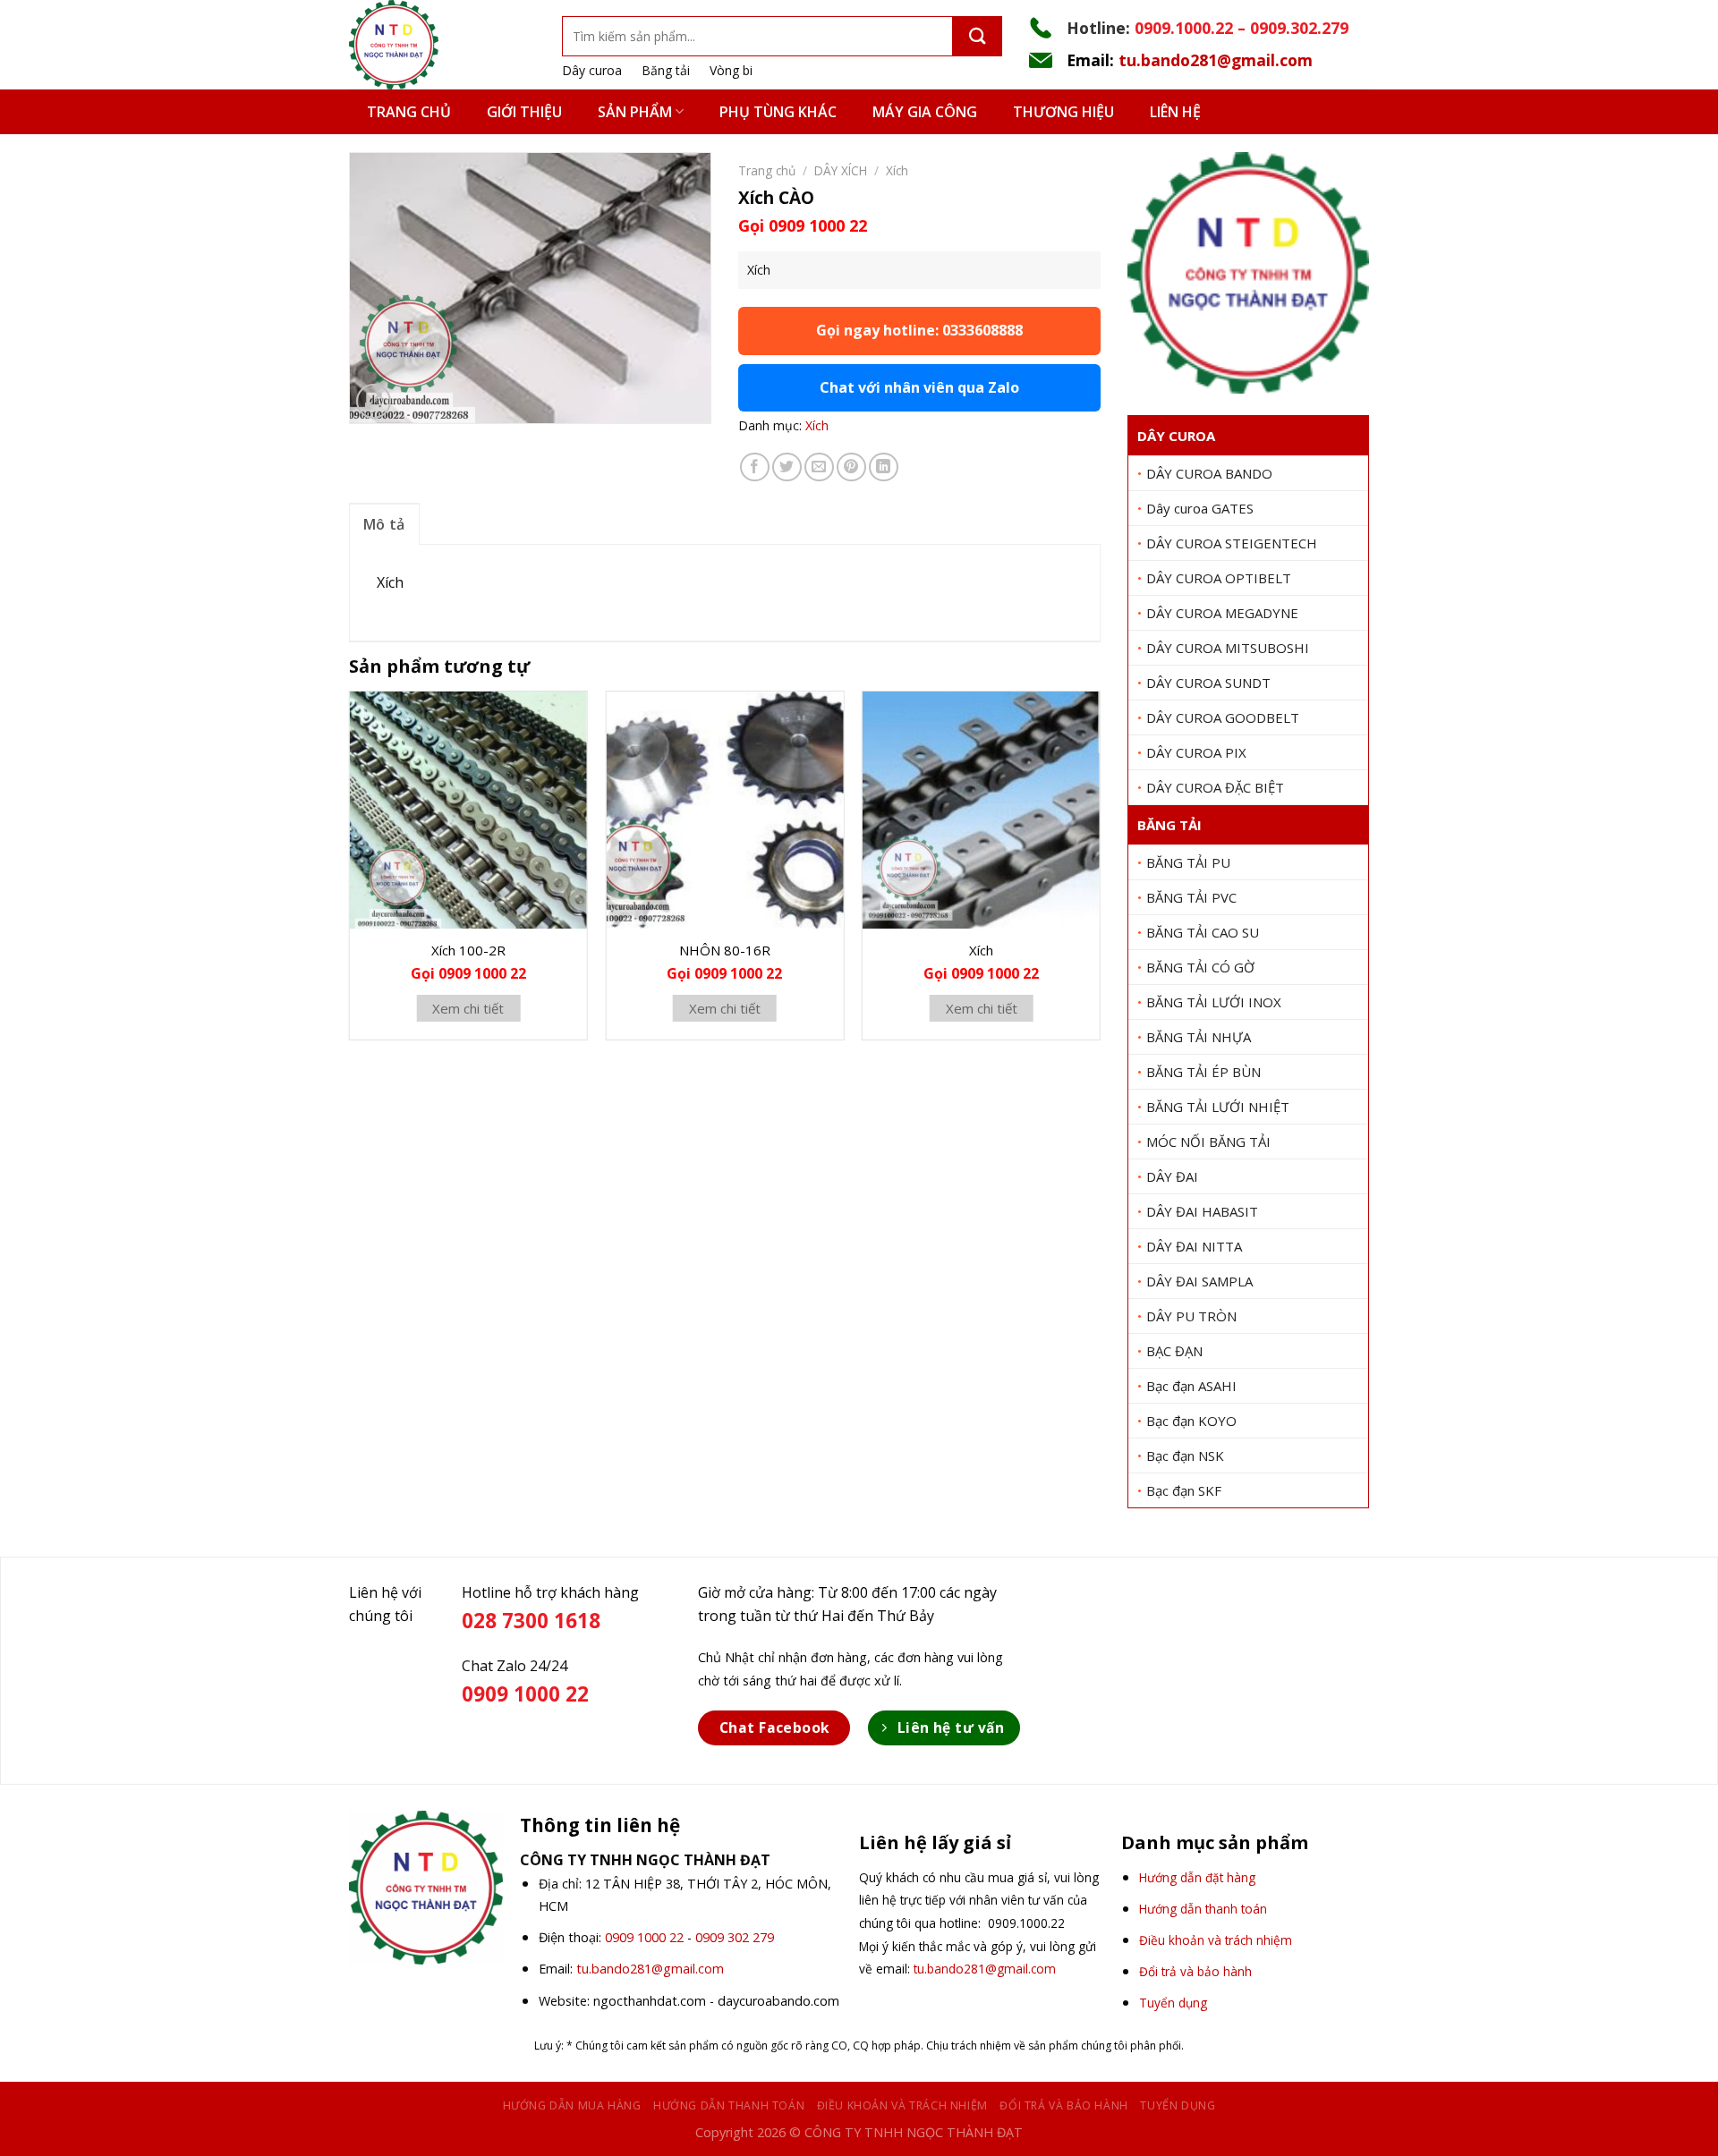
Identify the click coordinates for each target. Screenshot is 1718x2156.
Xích (897, 170)
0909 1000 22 (644, 1937)
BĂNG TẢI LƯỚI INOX (1214, 1002)
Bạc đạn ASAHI (1191, 1386)
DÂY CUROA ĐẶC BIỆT (1215, 787)
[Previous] (350, 873)
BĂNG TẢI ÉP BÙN (1203, 1072)
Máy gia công (925, 112)
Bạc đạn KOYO (1191, 1421)
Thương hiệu (1063, 112)
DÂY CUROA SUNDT (1208, 683)
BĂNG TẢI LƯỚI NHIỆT (1218, 1107)
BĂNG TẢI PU (1188, 862)
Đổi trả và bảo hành (1064, 2105)
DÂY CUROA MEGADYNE (1222, 613)
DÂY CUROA (1176, 436)
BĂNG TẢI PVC (1191, 897)
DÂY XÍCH (841, 170)
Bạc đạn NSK (1185, 1456)
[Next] (1100, 873)
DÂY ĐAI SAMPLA (1199, 1281)
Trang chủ (409, 112)
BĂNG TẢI (1169, 825)
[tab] (384, 524)
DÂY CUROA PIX (1196, 752)
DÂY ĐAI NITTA (1194, 1246)
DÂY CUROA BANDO (1209, 473)
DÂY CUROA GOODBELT (1223, 717)
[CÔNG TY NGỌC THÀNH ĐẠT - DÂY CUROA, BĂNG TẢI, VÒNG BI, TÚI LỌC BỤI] (442, 45)
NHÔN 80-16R (725, 950)
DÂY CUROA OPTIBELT (1219, 578)
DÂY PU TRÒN (1191, 1316)
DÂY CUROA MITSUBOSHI (1228, 648)
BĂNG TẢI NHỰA (1199, 1037)
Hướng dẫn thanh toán (729, 2105)
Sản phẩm (635, 112)
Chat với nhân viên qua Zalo (919, 387)
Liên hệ (1175, 112)
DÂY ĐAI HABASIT (1202, 1211)
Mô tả (384, 524)
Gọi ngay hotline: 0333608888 (919, 330)
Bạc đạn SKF (1184, 1490)
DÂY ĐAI (1172, 1176)
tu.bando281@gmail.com (1216, 60)
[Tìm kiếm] (978, 36)
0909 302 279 (735, 1937)
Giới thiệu (524, 112)
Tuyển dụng (1178, 2105)
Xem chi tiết (468, 1008)
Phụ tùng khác (778, 112)
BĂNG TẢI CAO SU (1203, 932)
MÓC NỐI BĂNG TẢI (1208, 1142)
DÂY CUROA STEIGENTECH (1232, 543)
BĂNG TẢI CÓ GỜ (1200, 967)
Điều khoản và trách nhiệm (902, 2105)
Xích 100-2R (468, 950)
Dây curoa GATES (1200, 508)
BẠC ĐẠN (1174, 1351)
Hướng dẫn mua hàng (572, 2105)
